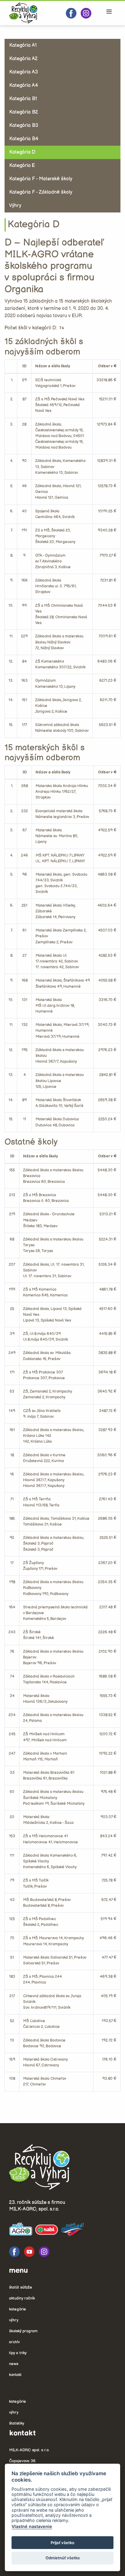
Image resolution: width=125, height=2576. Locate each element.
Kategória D (22, 152)
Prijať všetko (62, 2543)
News (14, 2364)
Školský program (23, 2331)
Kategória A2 (23, 59)
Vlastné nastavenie (32, 2526)
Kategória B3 (24, 126)
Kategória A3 (24, 72)
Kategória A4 (24, 85)
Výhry (15, 206)
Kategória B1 (23, 99)
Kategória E (22, 166)
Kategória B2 (24, 112)
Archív (14, 2342)
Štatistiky (17, 2423)
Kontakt (15, 2375)
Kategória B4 (24, 139)
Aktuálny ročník (22, 2298)
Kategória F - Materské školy (41, 179)
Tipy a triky (18, 2353)
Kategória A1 (23, 45)
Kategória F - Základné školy (41, 192)
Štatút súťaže (21, 2287)
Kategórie (18, 2309)
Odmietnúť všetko (63, 2558)
